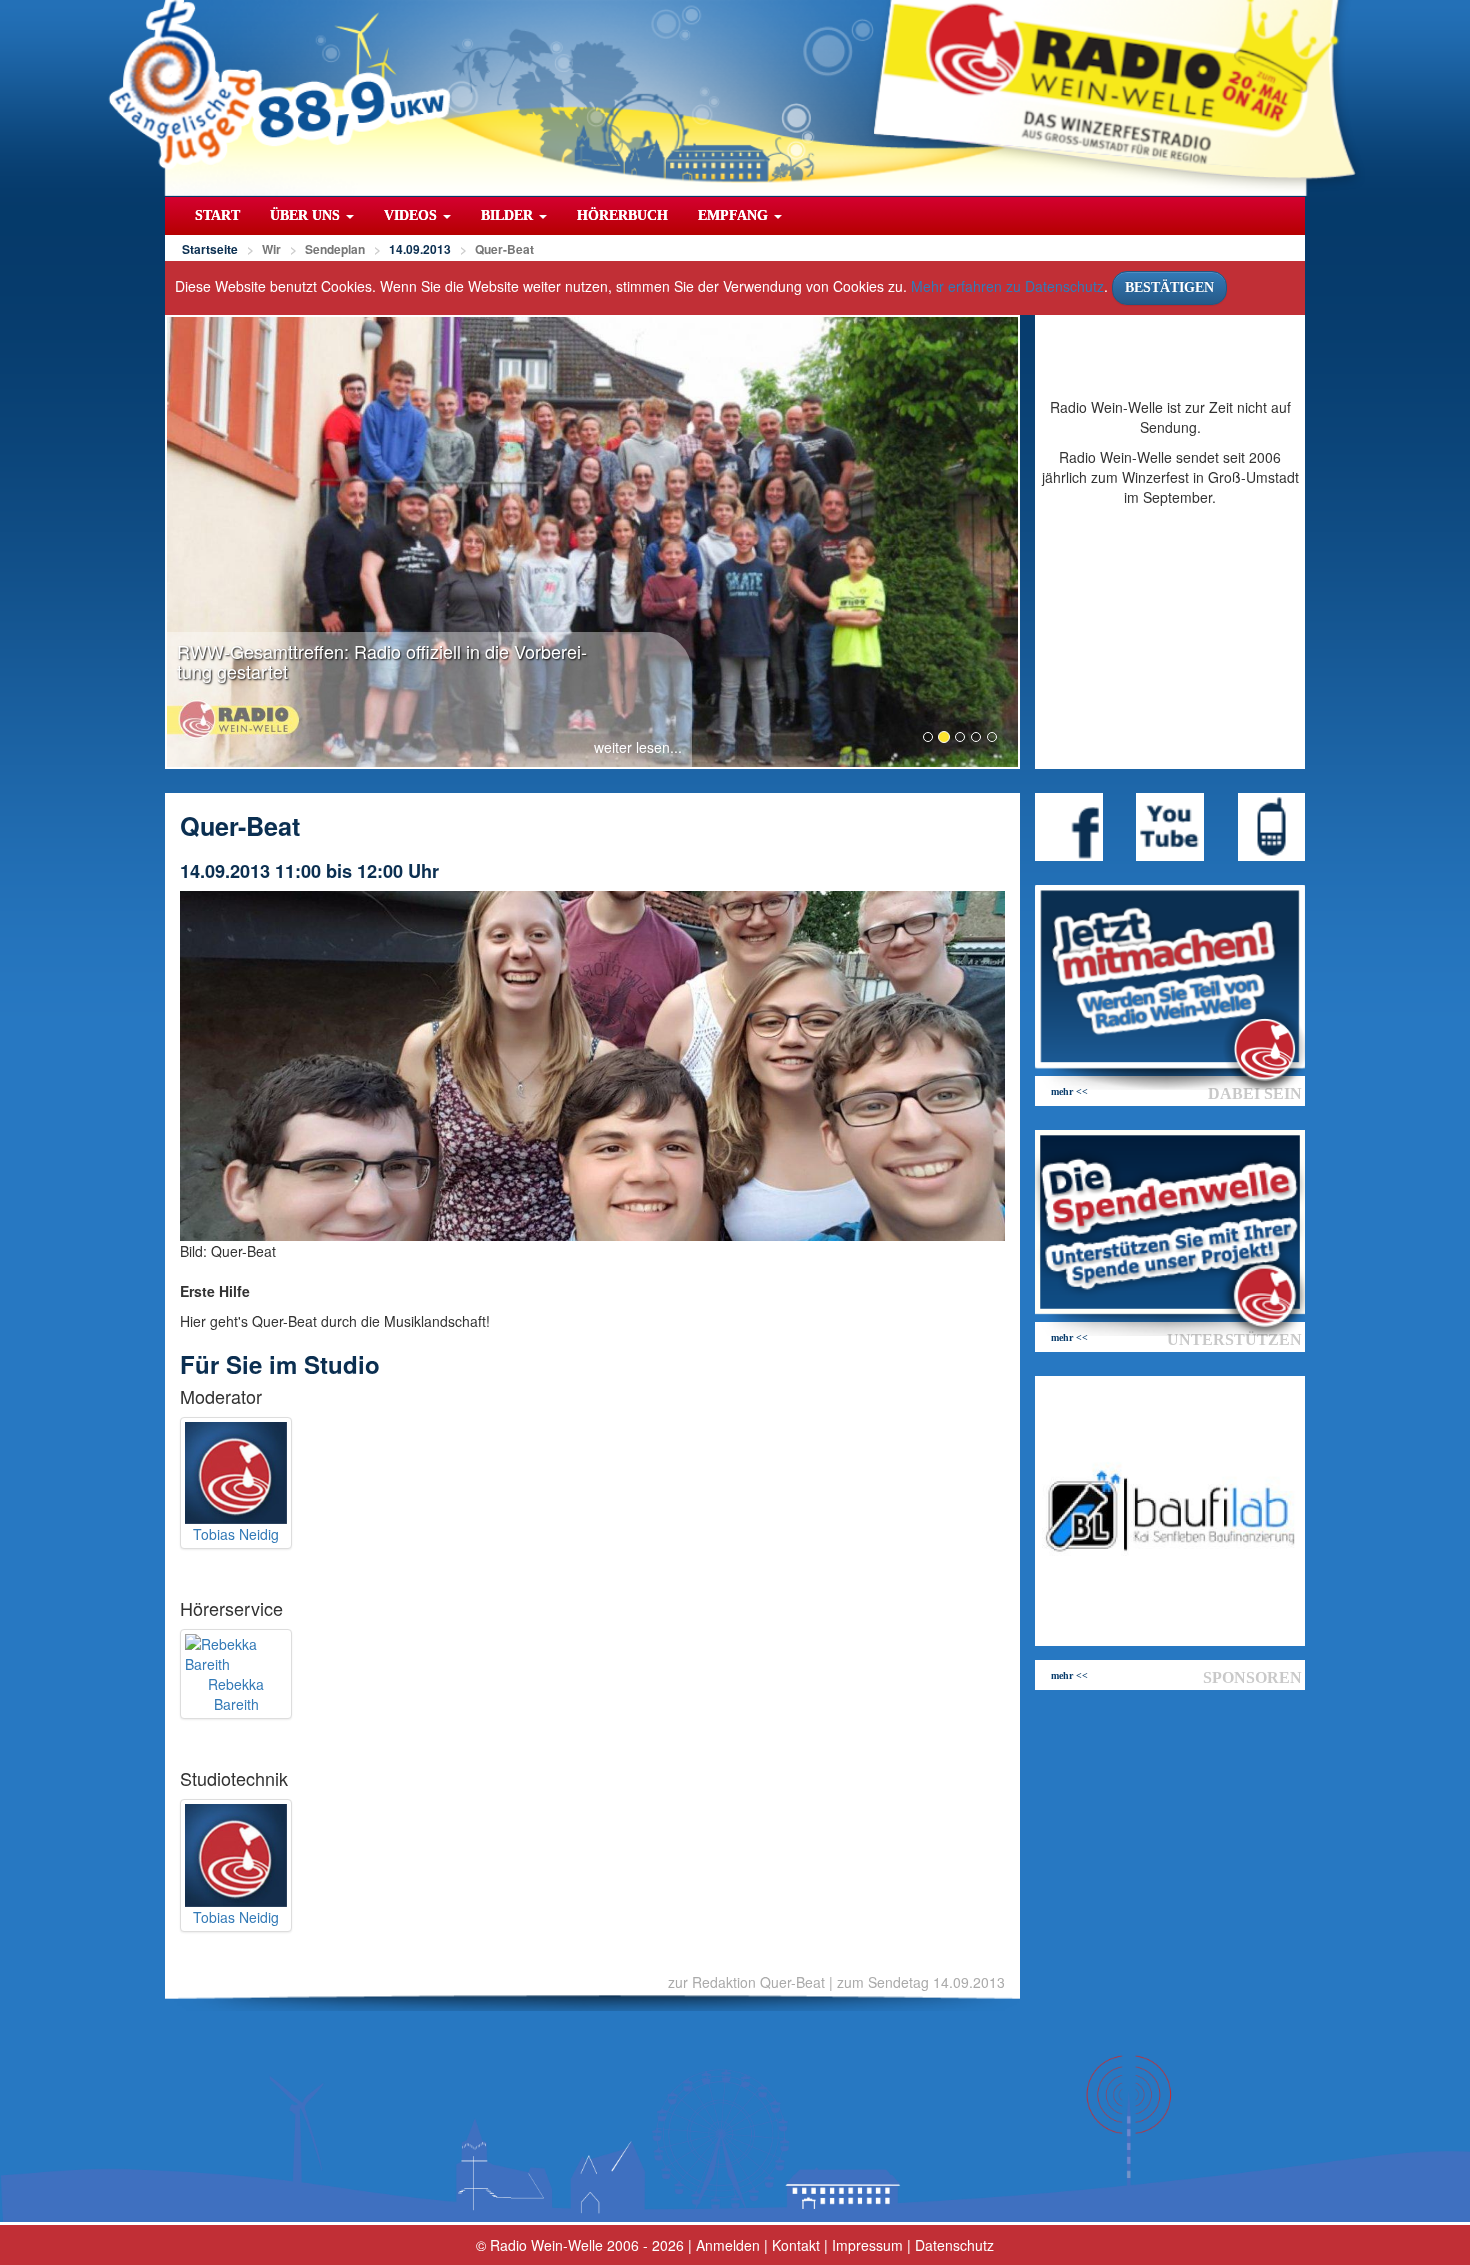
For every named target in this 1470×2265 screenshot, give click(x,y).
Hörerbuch (622, 215)
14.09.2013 (420, 249)
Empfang (735, 215)
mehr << (1069, 1091)
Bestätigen (1169, 287)
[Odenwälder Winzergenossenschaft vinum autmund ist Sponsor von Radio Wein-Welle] (1170, 1511)
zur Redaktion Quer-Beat (746, 1982)
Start (217, 215)
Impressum (867, 2245)
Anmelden (728, 2245)
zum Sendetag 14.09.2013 (921, 1982)
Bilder (509, 215)
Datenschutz (954, 2245)
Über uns (307, 215)
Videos (412, 215)
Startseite (210, 249)
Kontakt (796, 2245)
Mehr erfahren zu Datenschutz (1007, 286)
